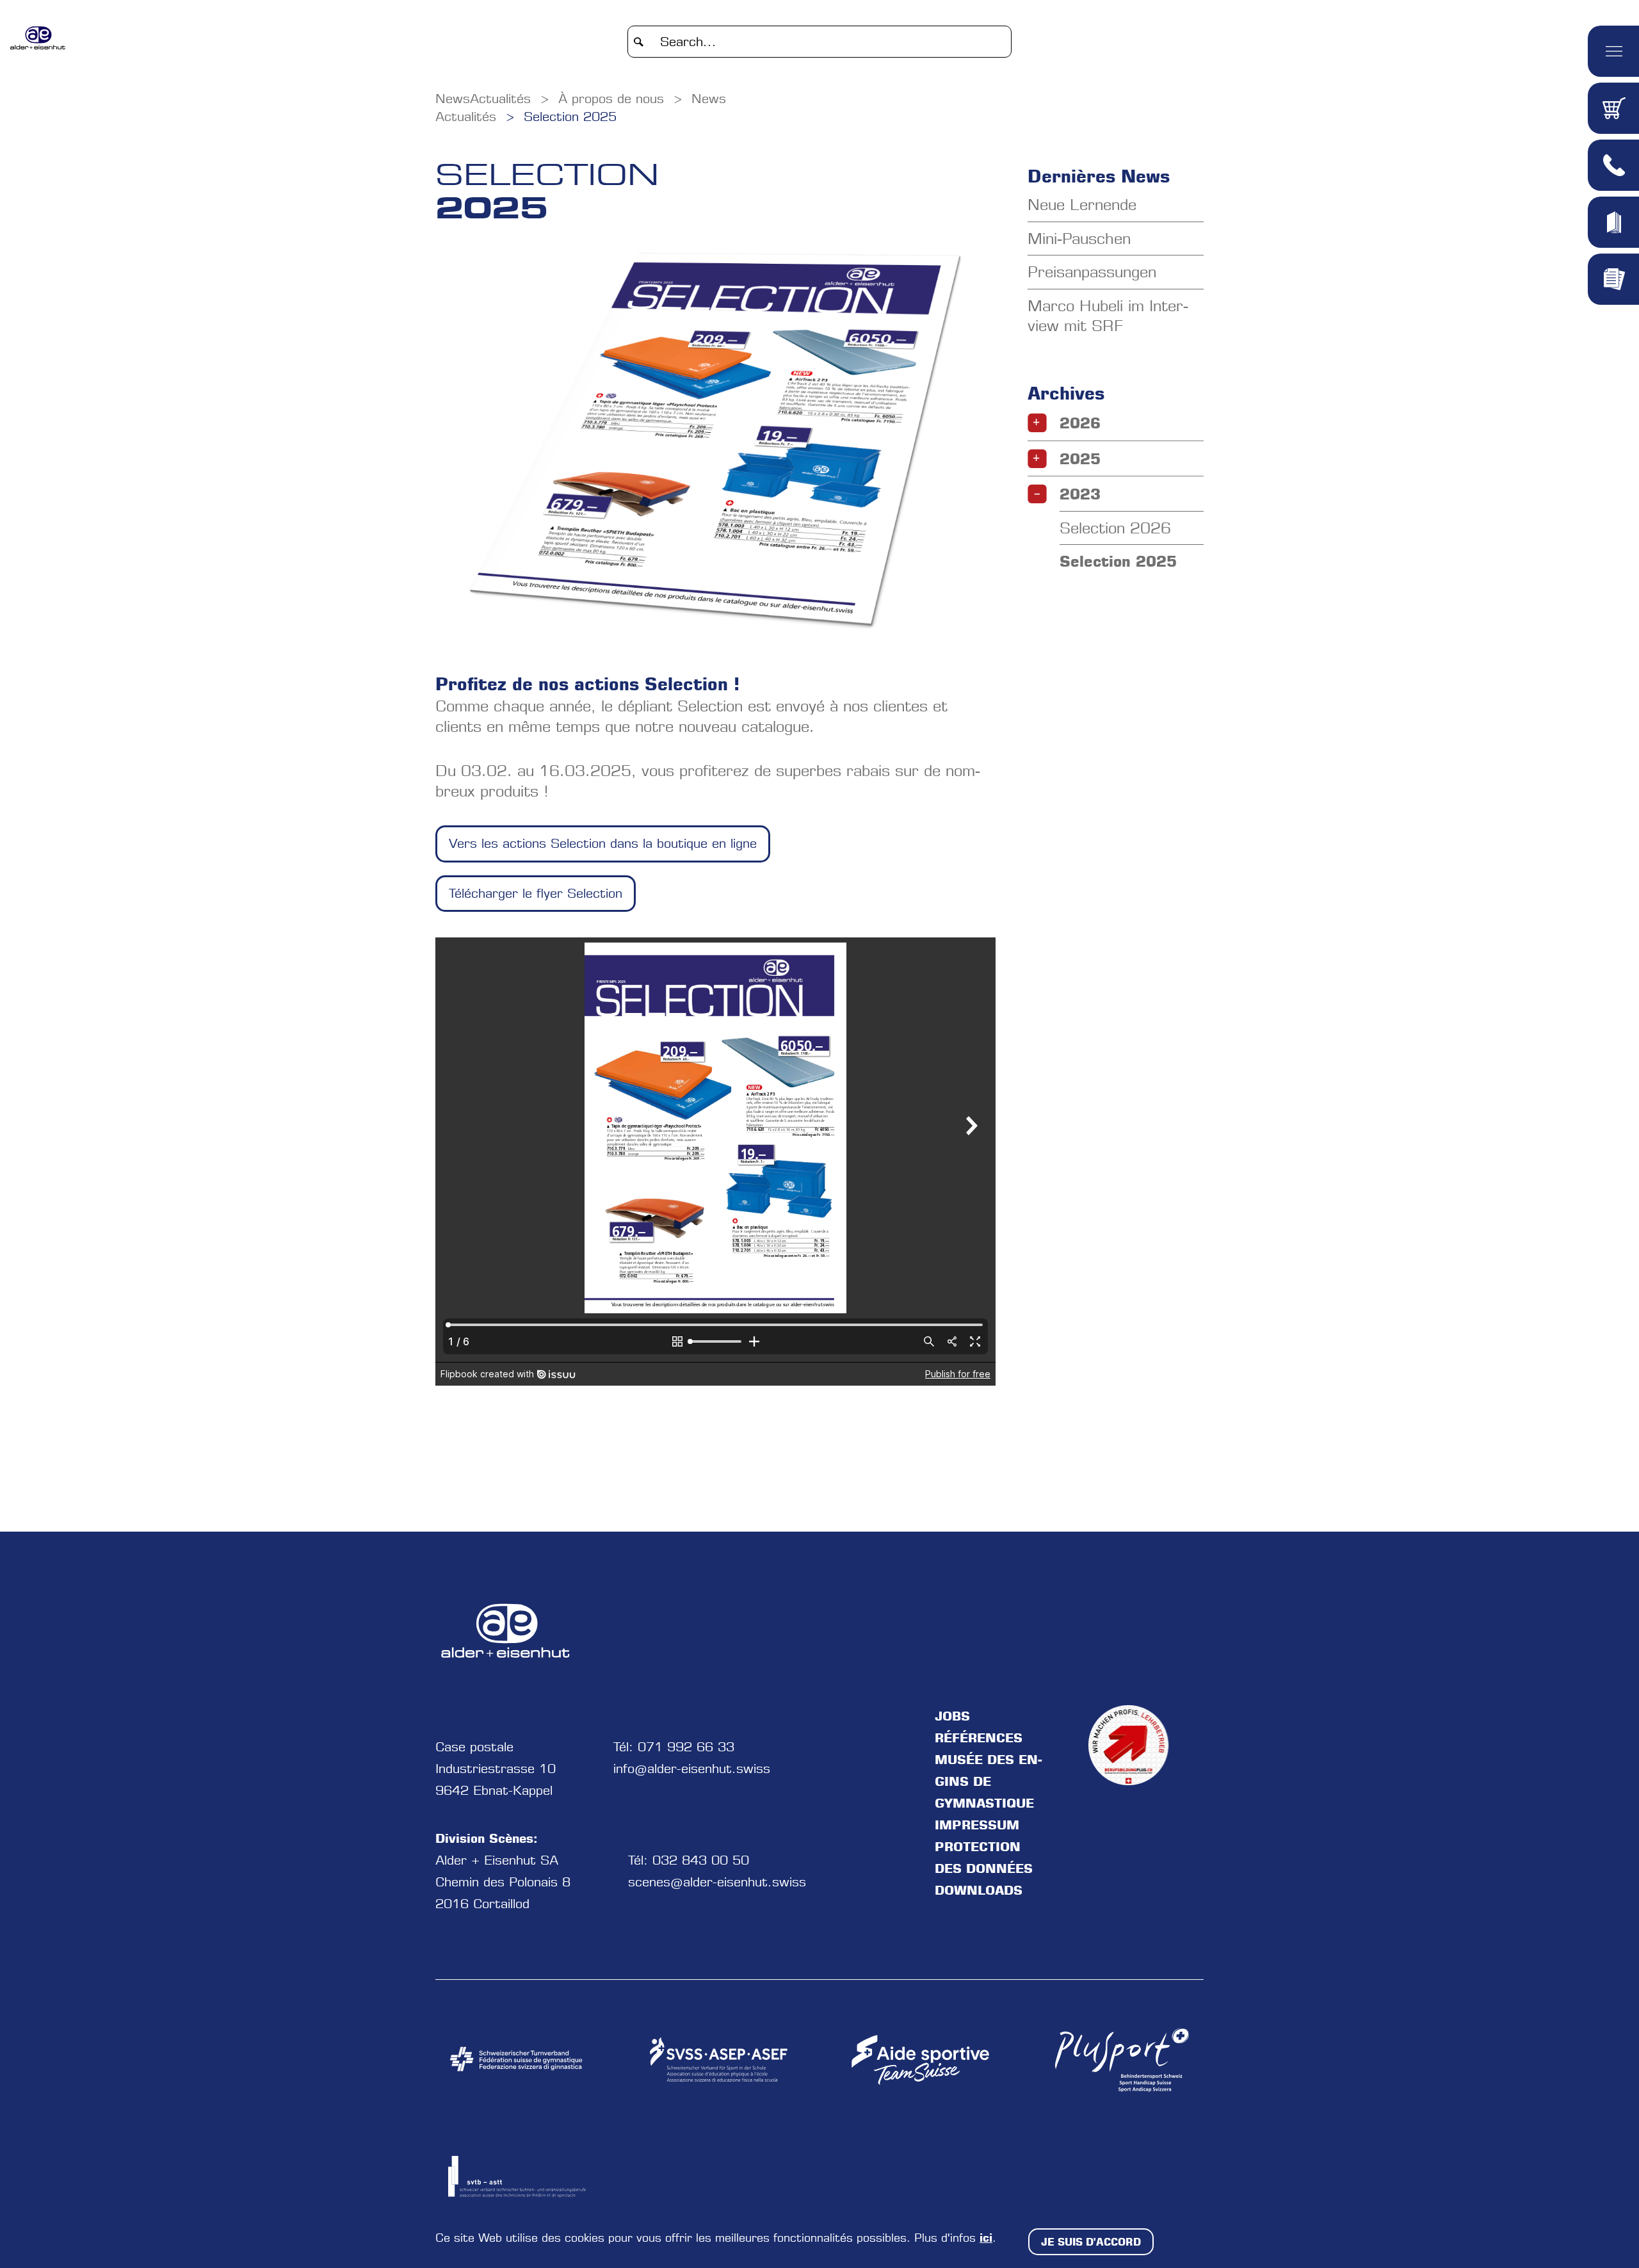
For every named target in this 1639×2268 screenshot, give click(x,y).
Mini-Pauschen (1079, 239)
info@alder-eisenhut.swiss (692, 1769)
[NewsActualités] (39, 38)
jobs (952, 1716)
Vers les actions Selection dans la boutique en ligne (603, 843)
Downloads (979, 1890)
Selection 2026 (1115, 528)
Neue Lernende (1082, 205)
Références (979, 1738)
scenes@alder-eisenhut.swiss (717, 1882)
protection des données (984, 1858)
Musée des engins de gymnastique (989, 1781)
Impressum (977, 1825)
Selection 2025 (570, 117)
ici (986, 2237)
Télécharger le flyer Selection (536, 893)
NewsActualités (483, 99)
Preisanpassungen (1092, 272)
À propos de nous (611, 99)
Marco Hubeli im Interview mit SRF (1108, 316)
